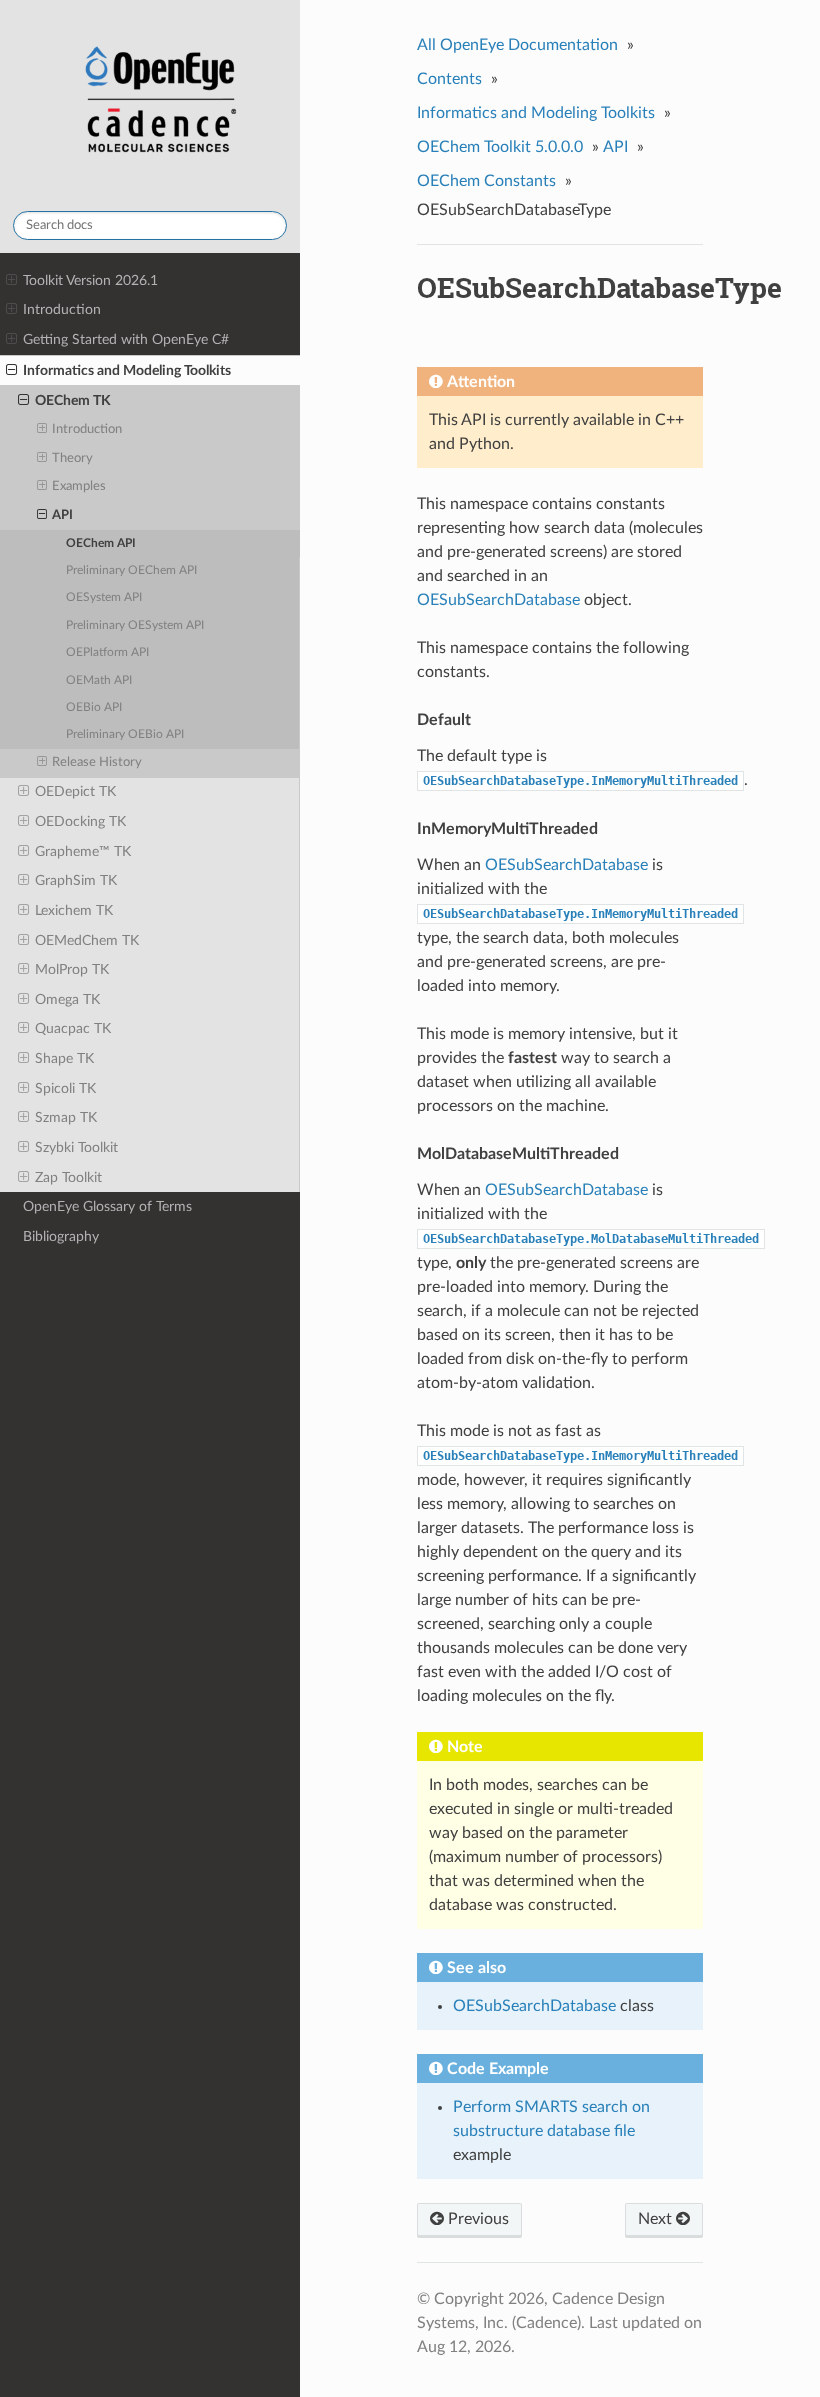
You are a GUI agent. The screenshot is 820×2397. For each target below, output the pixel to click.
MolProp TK (72, 969)
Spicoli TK (65, 1088)
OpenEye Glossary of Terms (107, 1206)
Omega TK (67, 999)
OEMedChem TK (87, 940)
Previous (476, 2219)
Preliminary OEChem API (131, 570)
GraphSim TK (76, 880)
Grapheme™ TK (83, 851)
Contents (449, 79)
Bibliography (61, 1236)
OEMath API (99, 680)
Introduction (62, 309)
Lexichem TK (74, 910)
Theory (72, 458)
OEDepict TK (75, 791)
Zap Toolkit (68, 1177)
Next (657, 2219)
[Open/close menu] (11, 281)
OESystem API (104, 597)
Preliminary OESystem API (135, 625)
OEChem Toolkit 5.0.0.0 (500, 147)
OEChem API (101, 543)
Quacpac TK (73, 1028)
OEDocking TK (80, 821)
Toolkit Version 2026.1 (90, 280)
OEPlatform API (107, 652)
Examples (79, 486)
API (62, 515)
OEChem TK (73, 400)
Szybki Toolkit (76, 1147)
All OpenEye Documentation (517, 45)
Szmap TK (66, 1117)
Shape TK (64, 1058)
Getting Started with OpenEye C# (126, 339)
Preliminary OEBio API (125, 734)
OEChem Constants (486, 181)
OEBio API (94, 707)
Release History (97, 762)
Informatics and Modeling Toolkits (127, 370)
